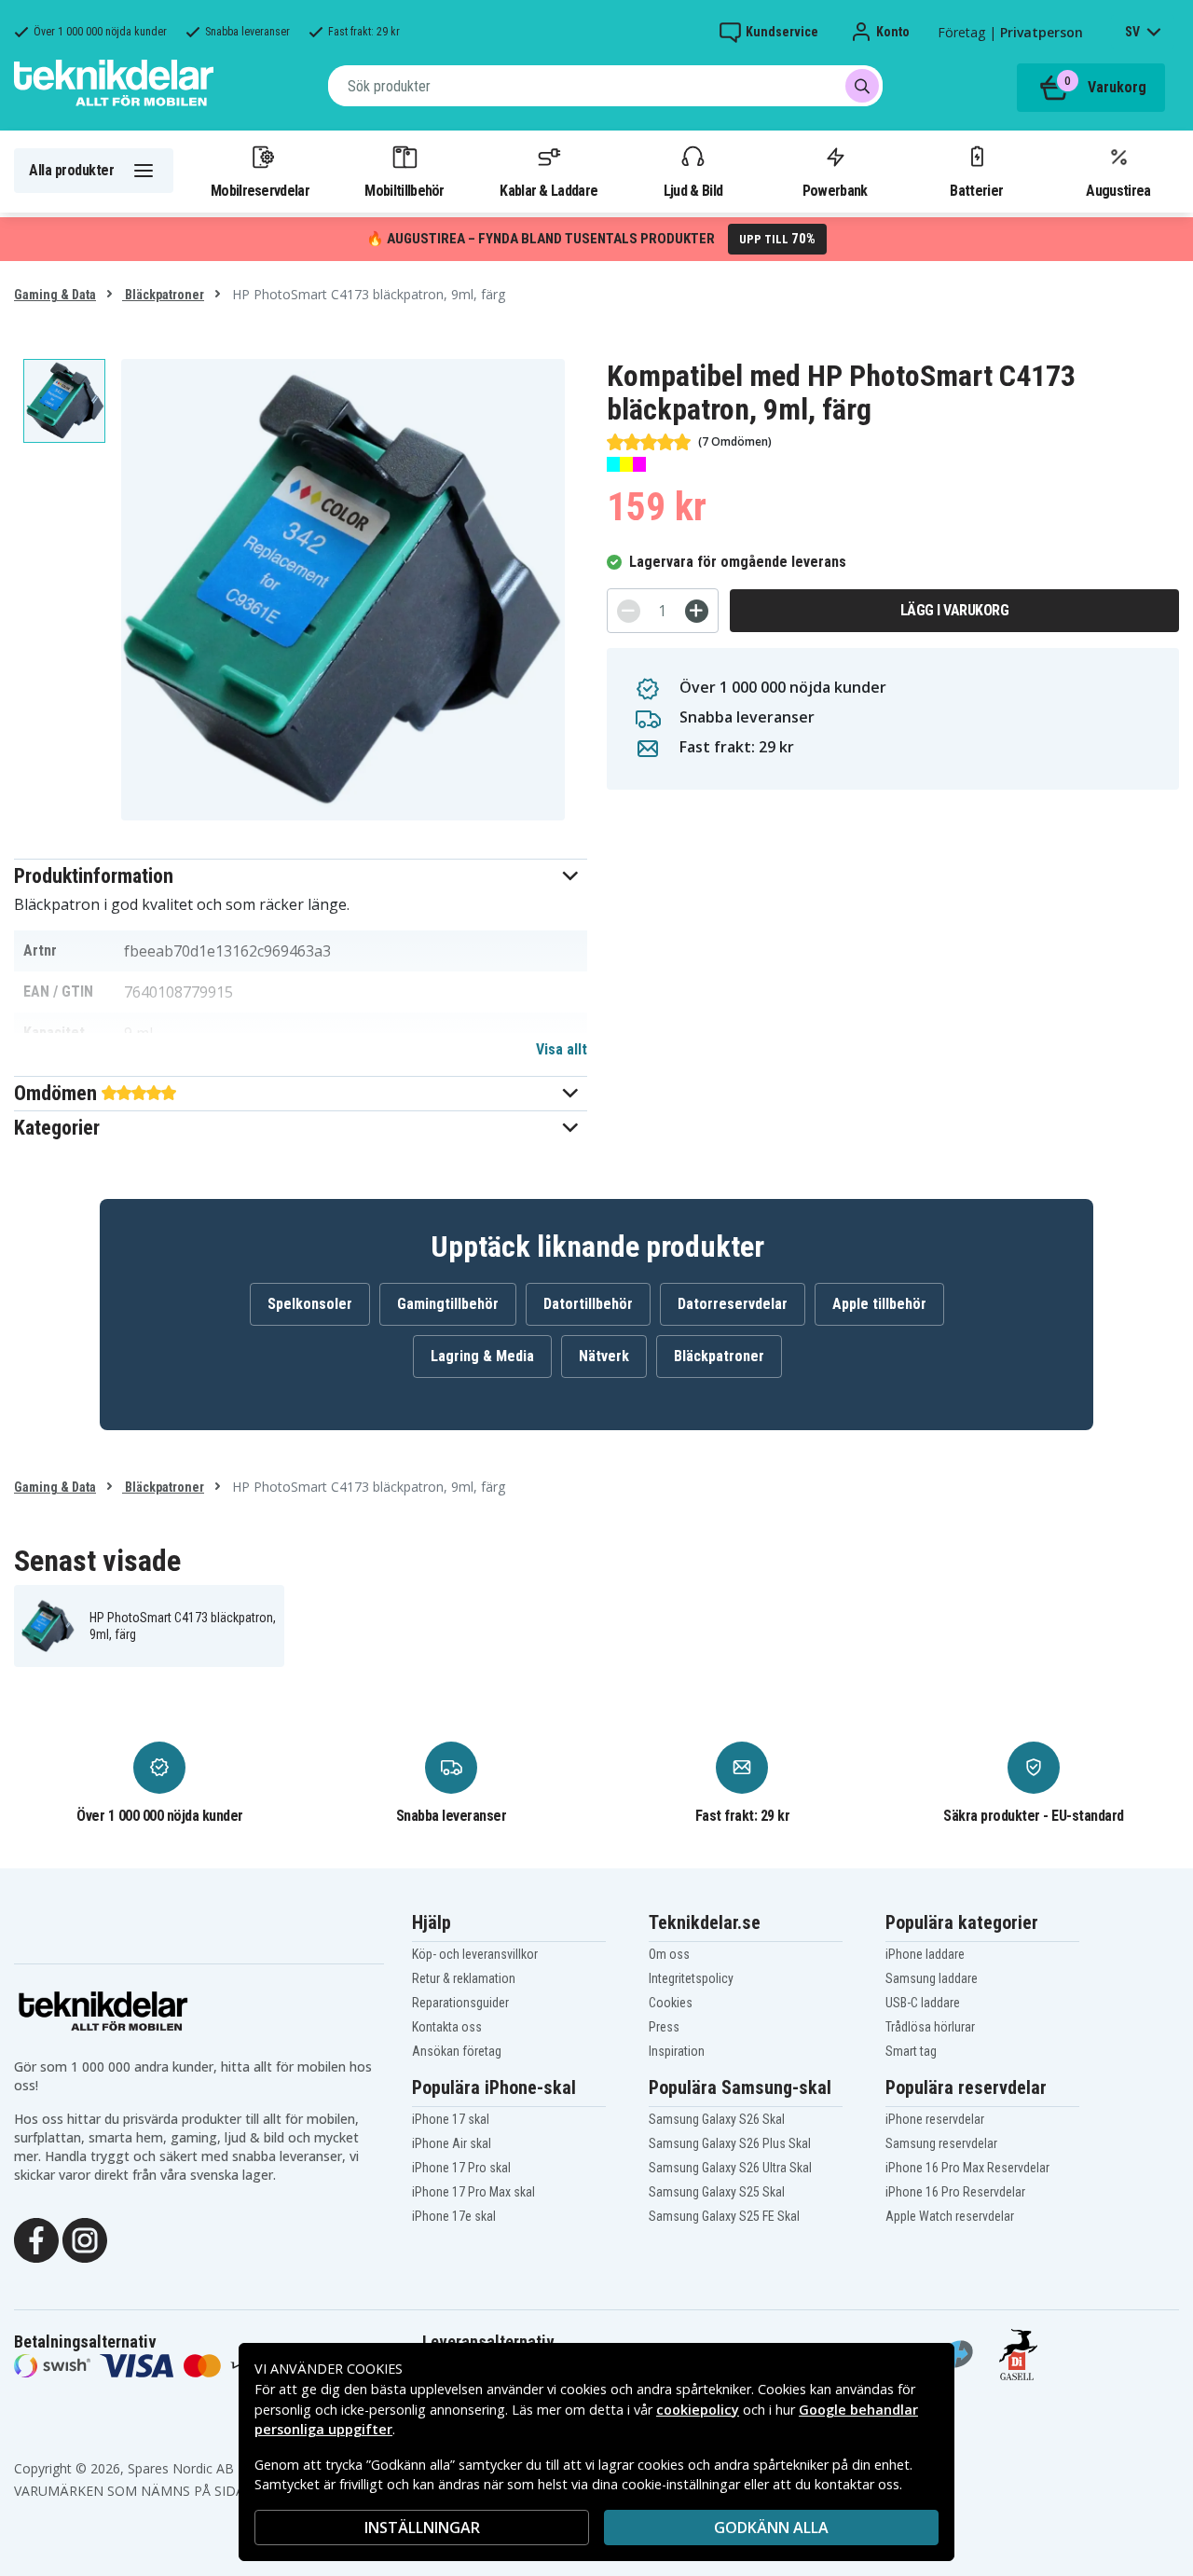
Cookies (671, 2003)
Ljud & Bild (693, 190)
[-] (629, 611)
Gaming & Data (55, 295)
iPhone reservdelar (935, 2119)
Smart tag (911, 2051)
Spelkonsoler (310, 1304)
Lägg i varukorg (955, 610)
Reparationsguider (460, 2003)
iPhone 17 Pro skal (461, 2168)
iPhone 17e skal (454, 2216)
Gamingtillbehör (448, 1304)
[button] (301, 876)
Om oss (669, 1954)
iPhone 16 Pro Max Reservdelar (967, 2168)
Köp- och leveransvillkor (475, 1954)
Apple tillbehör (879, 1304)
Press (664, 2027)
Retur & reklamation (464, 1978)
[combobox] (605, 86)
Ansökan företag (457, 2051)
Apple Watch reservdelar (950, 2216)
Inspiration (677, 2051)
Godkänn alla (771, 2528)
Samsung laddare (932, 1978)
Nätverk (604, 1356)
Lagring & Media (482, 1356)
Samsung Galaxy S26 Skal (717, 2119)
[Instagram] (85, 2239)
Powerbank (835, 190)
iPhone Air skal (452, 2143)
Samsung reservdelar (941, 2143)
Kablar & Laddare (549, 190)
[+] (697, 611)
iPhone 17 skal (451, 2119)
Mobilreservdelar (260, 190)
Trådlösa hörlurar (930, 2027)
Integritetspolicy (691, 1978)
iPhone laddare (925, 1954)
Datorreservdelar (733, 1304)
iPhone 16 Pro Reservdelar (955, 2192)
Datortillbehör (588, 1304)
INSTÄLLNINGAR (422, 2528)
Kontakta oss (447, 2027)
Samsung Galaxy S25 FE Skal (724, 2216)
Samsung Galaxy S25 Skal (717, 2192)
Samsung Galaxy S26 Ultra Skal (730, 2168)
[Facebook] (36, 2239)
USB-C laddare (923, 2003)
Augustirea (1118, 190)
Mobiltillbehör (404, 190)
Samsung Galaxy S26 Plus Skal (730, 2143)
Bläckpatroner (163, 295)
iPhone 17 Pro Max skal (473, 2192)
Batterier (976, 190)
